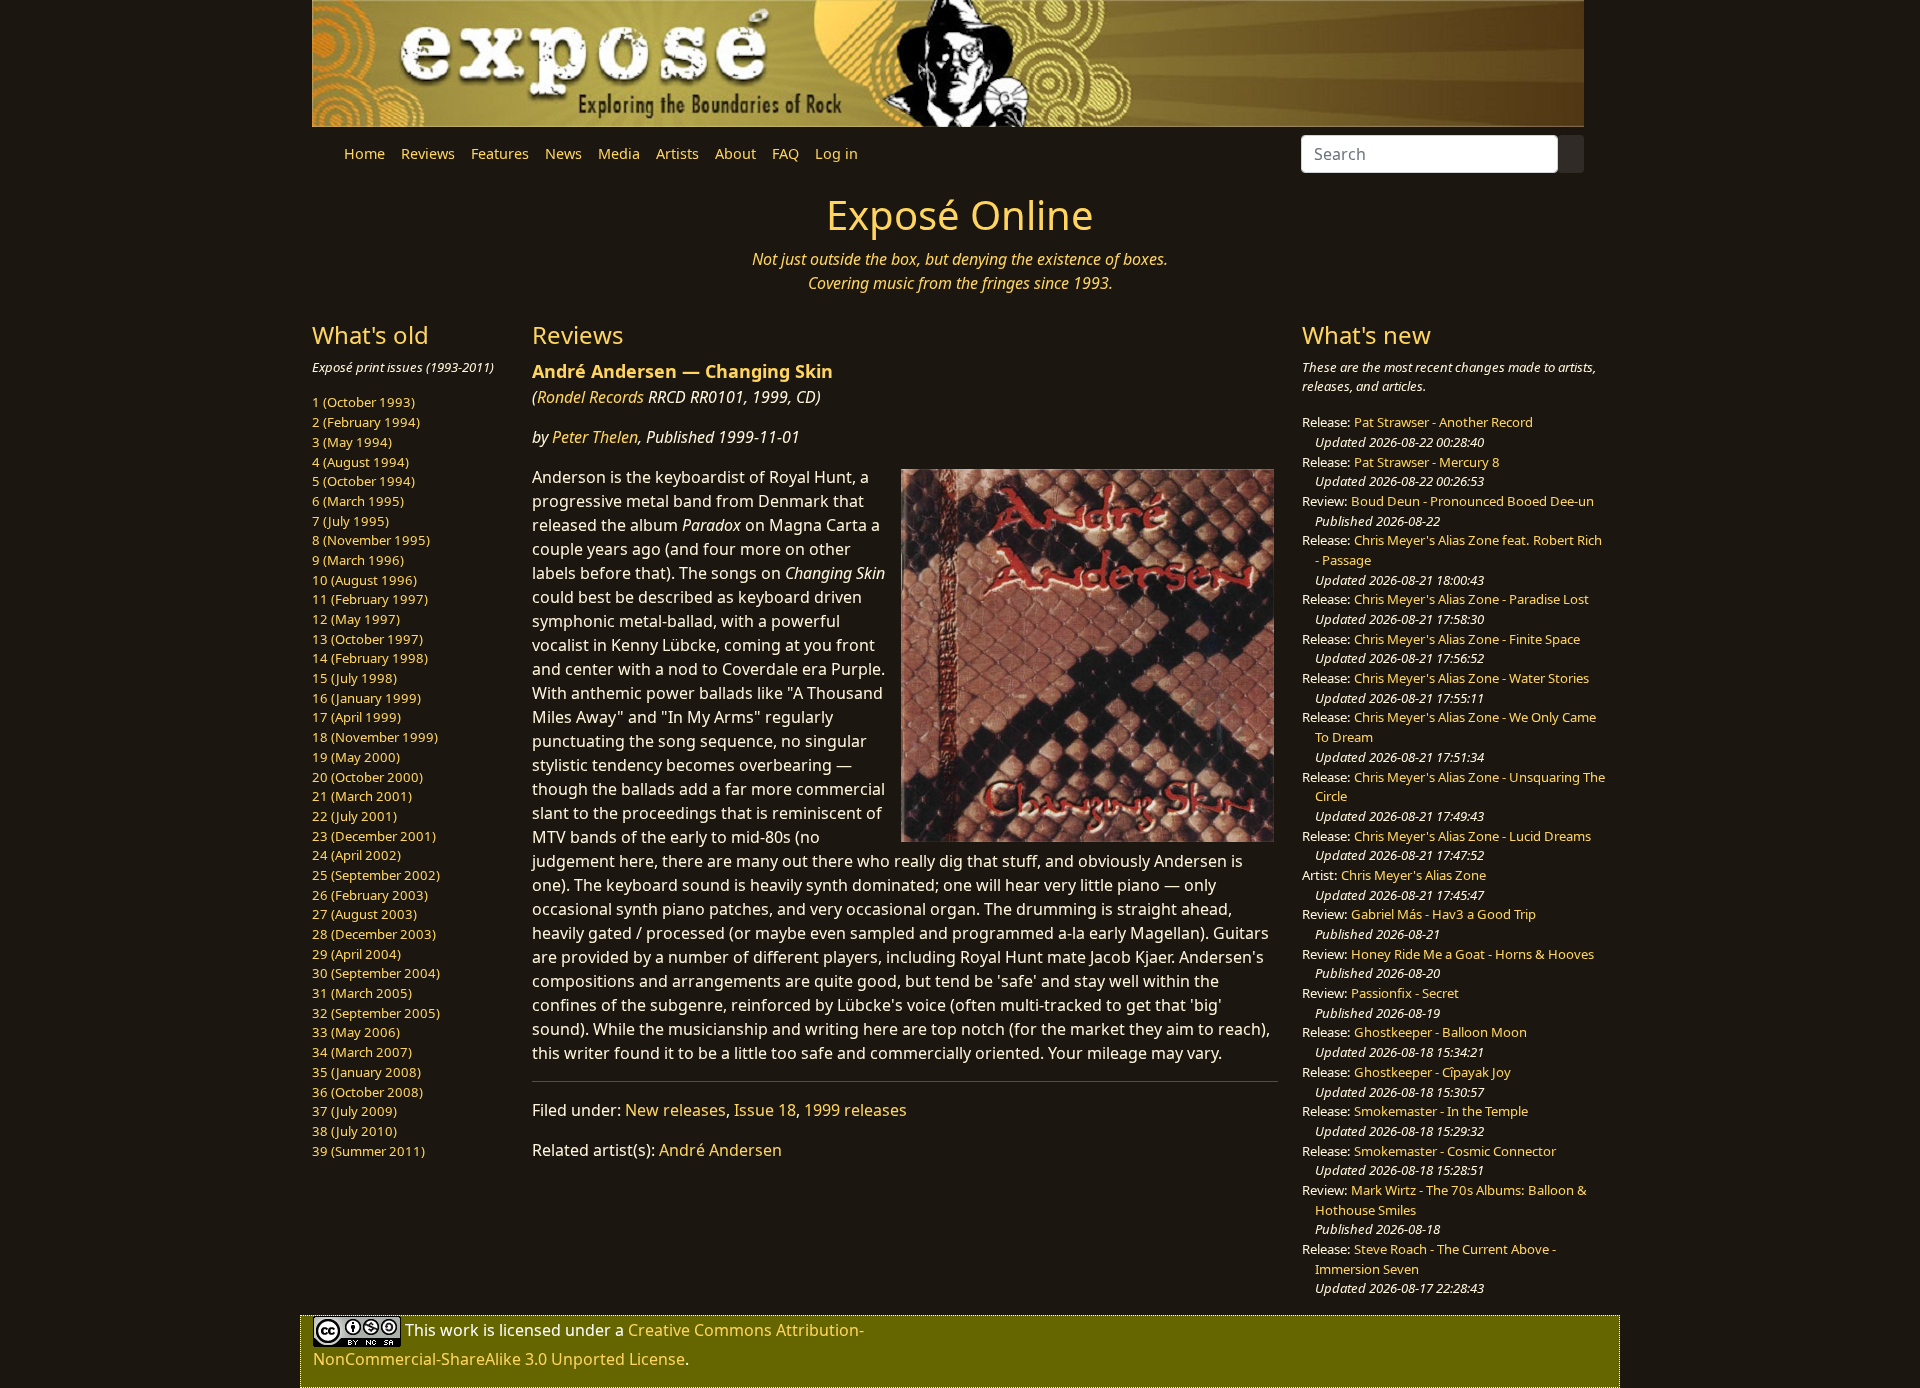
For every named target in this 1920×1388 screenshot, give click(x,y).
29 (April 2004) (356, 954)
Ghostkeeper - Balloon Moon (1440, 1032)
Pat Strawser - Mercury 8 (1427, 462)
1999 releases (855, 1110)
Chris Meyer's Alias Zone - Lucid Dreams (1472, 836)
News (563, 153)
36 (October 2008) (367, 1092)
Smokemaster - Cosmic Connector (1455, 1151)
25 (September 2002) (376, 875)
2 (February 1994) (366, 422)
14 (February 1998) (370, 658)
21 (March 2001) (362, 796)
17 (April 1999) (356, 717)
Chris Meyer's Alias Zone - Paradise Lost (1471, 599)
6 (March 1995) (358, 501)
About (735, 153)
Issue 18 (765, 1110)
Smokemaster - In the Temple (1441, 1111)
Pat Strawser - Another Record (1443, 422)
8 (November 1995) (371, 540)
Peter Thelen (595, 437)
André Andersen (720, 1150)
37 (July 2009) (354, 1111)
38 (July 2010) (354, 1131)
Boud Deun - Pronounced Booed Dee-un (1472, 501)
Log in (836, 153)
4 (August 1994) (360, 462)
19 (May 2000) (356, 757)
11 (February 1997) (370, 599)
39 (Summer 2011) (368, 1151)
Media (619, 153)
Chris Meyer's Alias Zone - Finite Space (1467, 639)
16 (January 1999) (366, 698)
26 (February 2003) (370, 895)
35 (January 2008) (366, 1072)
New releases (675, 1110)
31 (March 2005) (362, 993)
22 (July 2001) (354, 816)
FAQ (785, 153)
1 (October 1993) (363, 402)
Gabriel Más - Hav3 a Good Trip (1443, 914)
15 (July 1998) (354, 678)
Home (364, 153)
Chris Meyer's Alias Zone (1413, 875)
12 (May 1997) (356, 619)
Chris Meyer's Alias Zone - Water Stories (1471, 678)
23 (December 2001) (374, 836)
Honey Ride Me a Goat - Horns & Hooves (1472, 954)
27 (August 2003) (364, 914)
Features (500, 153)
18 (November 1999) (375, 737)
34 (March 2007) (362, 1052)
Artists (677, 153)
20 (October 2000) (367, 777)
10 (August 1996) (364, 580)
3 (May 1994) (352, 442)
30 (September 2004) (376, 973)
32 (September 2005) (376, 1013)
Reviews (428, 153)
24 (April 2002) (356, 855)
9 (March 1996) (358, 560)
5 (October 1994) (363, 481)
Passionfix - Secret (1405, 993)
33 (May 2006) (356, 1032)
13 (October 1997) (367, 639)
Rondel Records (590, 397)
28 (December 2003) (374, 934)
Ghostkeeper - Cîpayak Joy (1432, 1072)
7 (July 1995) (350, 521)
